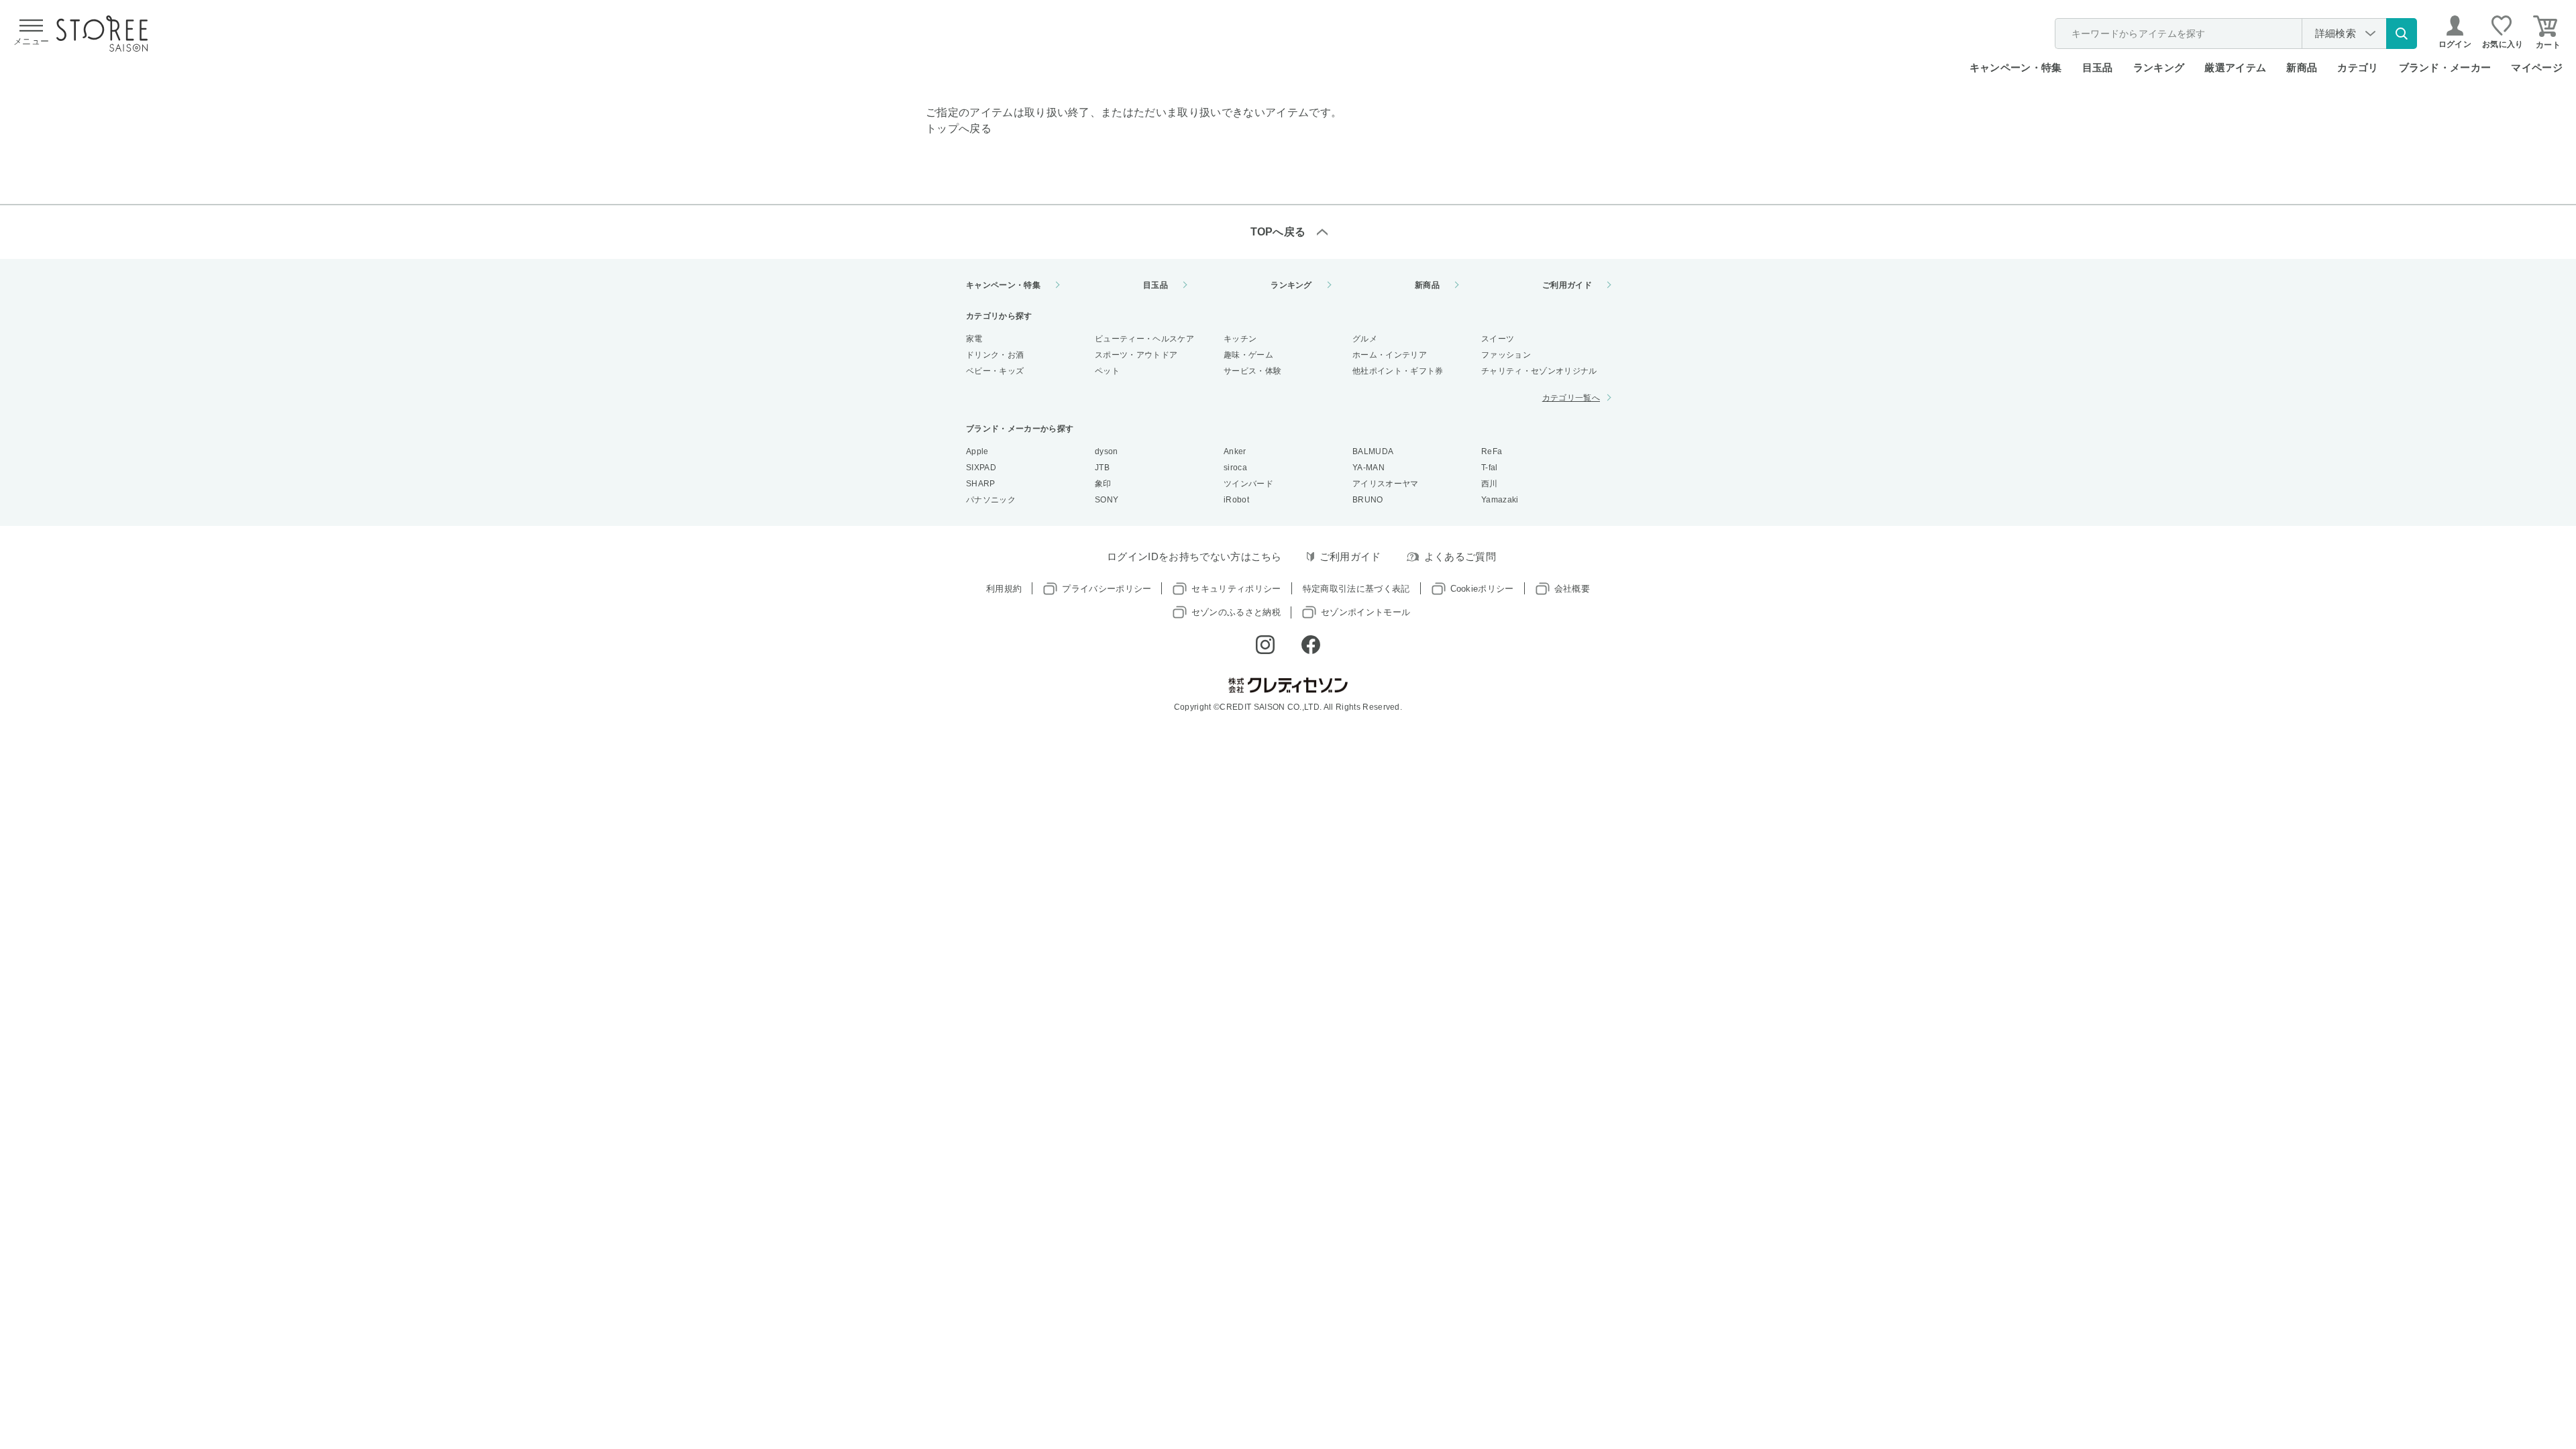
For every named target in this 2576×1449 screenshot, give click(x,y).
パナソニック (991, 500)
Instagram (1265, 645)
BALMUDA (1373, 451)
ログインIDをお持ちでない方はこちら (1194, 556)
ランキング (2159, 67)
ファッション (1506, 355)
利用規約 (1004, 589)
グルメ (1365, 339)
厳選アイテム (2235, 67)
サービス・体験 (1252, 371)
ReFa (1492, 451)
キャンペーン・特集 (2016, 67)
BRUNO (1368, 500)
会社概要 (1572, 589)
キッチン (1240, 339)
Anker (1235, 451)
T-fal (1490, 468)
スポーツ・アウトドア (1136, 355)
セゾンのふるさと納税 (1236, 612)
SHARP (981, 484)
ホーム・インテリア (1390, 355)
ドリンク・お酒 (995, 355)
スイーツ (1498, 339)
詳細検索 (2336, 33)
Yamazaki (1500, 500)
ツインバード (1248, 484)
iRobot (1236, 500)
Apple (977, 451)
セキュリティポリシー (1236, 589)
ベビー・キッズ (995, 371)
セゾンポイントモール (1365, 612)
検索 (2402, 34)
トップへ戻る (959, 128)
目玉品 (2098, 67)
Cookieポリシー (1482, 589)
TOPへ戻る (1278, 232)
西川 (1490, 484)
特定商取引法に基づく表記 (1356, 589)
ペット (1107, 371)
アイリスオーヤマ (1386, 484)
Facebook (1311, 645)
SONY (1107, 500)
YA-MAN (1368, 468)
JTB (1102, 468)
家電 (974, 339)
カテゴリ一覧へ (1571, 398)
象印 (1103, 484)
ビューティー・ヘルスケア (1144, 339)
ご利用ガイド (1567, 285)
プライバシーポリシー (1107, 589)
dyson (1107, 451)
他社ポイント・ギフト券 (1398, 371)
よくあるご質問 (1460, 556)
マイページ (2537, 67)
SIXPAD (981, 468)
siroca (1235, 468)
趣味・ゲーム (1248, 355)
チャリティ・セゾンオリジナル (1539, 371)
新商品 (2302, 67)
